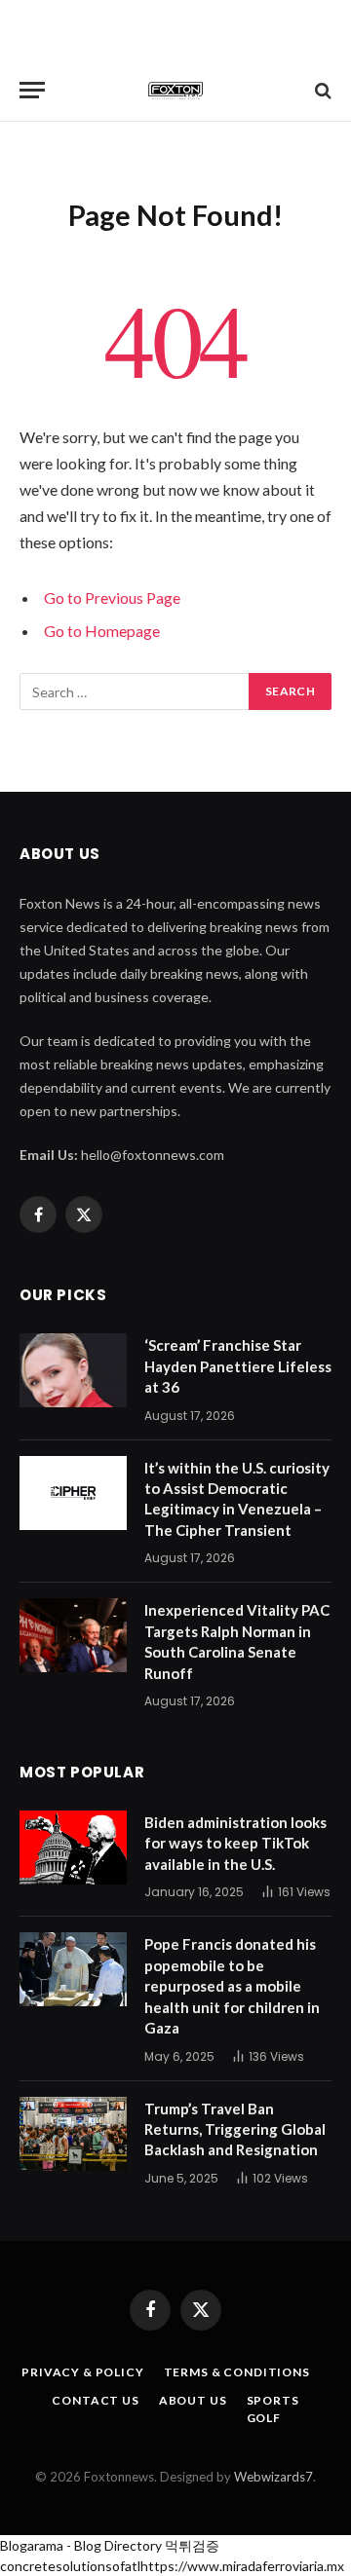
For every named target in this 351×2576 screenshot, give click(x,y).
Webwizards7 (273, 2477)
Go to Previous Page (112, 597)
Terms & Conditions (237, 2372)
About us (193, 2400)
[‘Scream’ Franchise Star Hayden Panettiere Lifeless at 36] (73, 1370)
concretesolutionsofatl (70, 2566)
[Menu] (32, 90)
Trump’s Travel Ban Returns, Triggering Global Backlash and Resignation (235, 2129)
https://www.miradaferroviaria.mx (242, 2566)
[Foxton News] (175, 90)
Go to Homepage (102, 631)
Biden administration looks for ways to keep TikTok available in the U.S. (235, 1843)
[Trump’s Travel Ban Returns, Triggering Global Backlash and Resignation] (73, 2134)
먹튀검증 (192, 2545)
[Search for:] (135, 691)
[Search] (321, 90)
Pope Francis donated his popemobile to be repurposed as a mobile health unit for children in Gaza (232, 1986)
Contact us (95, 2400)
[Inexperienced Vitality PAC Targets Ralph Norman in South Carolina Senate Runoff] (73, 1635)
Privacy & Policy (82, 2372)
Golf (264, 2418)
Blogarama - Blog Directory (81, 2545)
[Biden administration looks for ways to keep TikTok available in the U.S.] (73, 1848)
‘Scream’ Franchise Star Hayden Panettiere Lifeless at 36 (238, 1366)
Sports (273, 2400)
